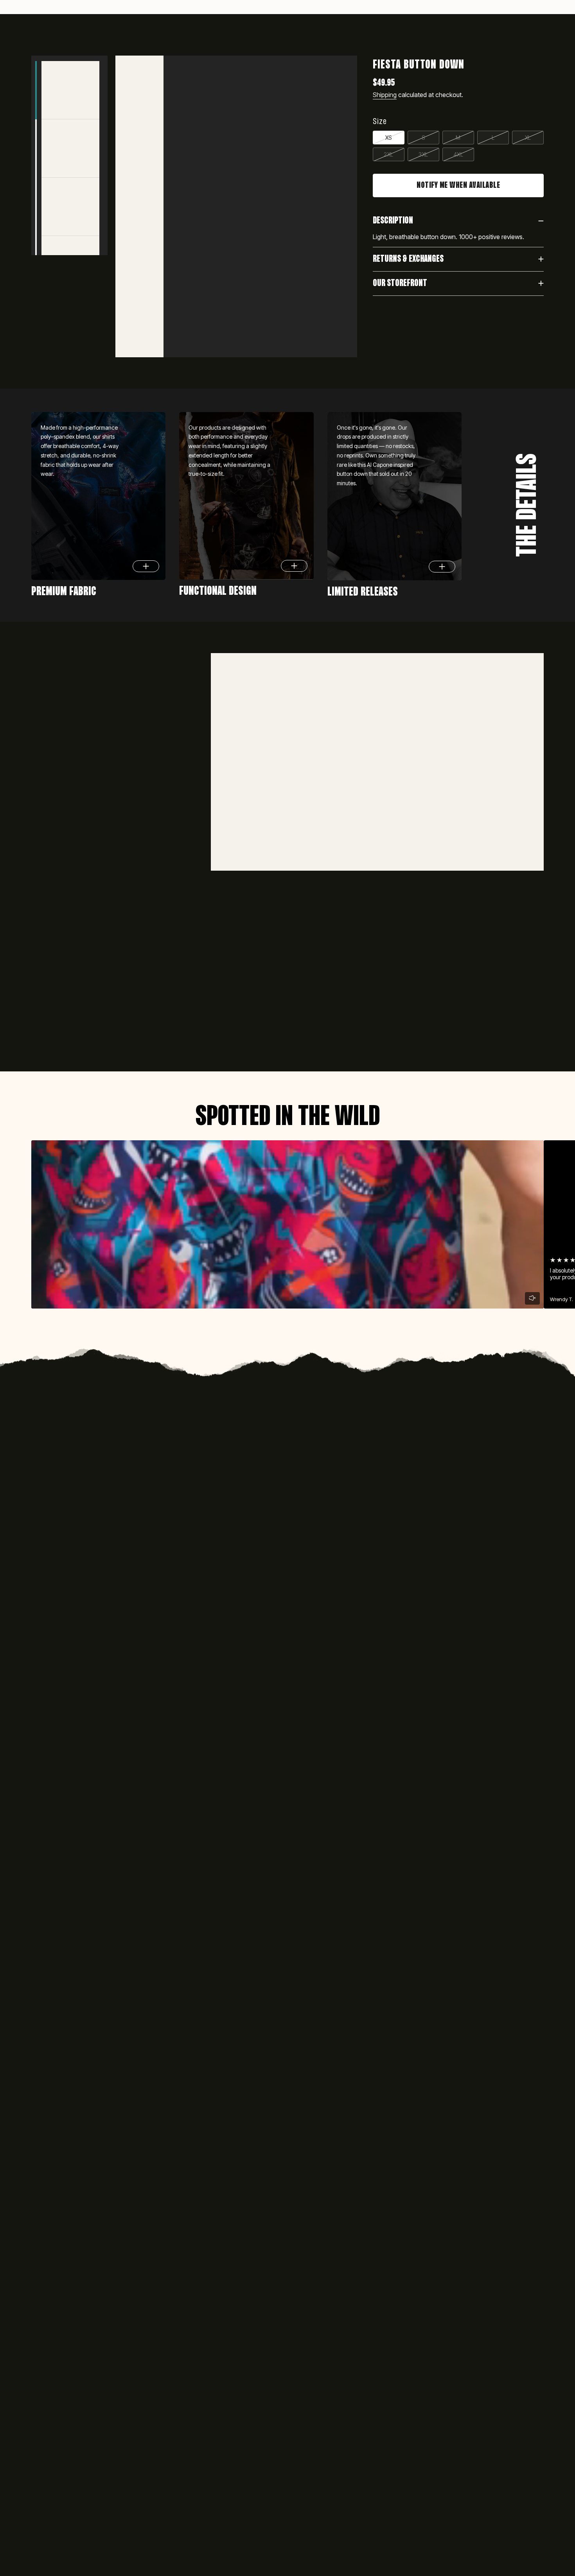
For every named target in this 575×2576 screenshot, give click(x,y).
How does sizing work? (177, 1604)
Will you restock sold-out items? (198, 1571)
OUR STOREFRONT (400, 284)
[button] (122, 35)
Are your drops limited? (180, 1509)
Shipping (385, 95)
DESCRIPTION (393, 221)
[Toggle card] (146, 566)
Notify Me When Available (458, 185)
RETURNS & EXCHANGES (408, 259)
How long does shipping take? (192, 1638)
